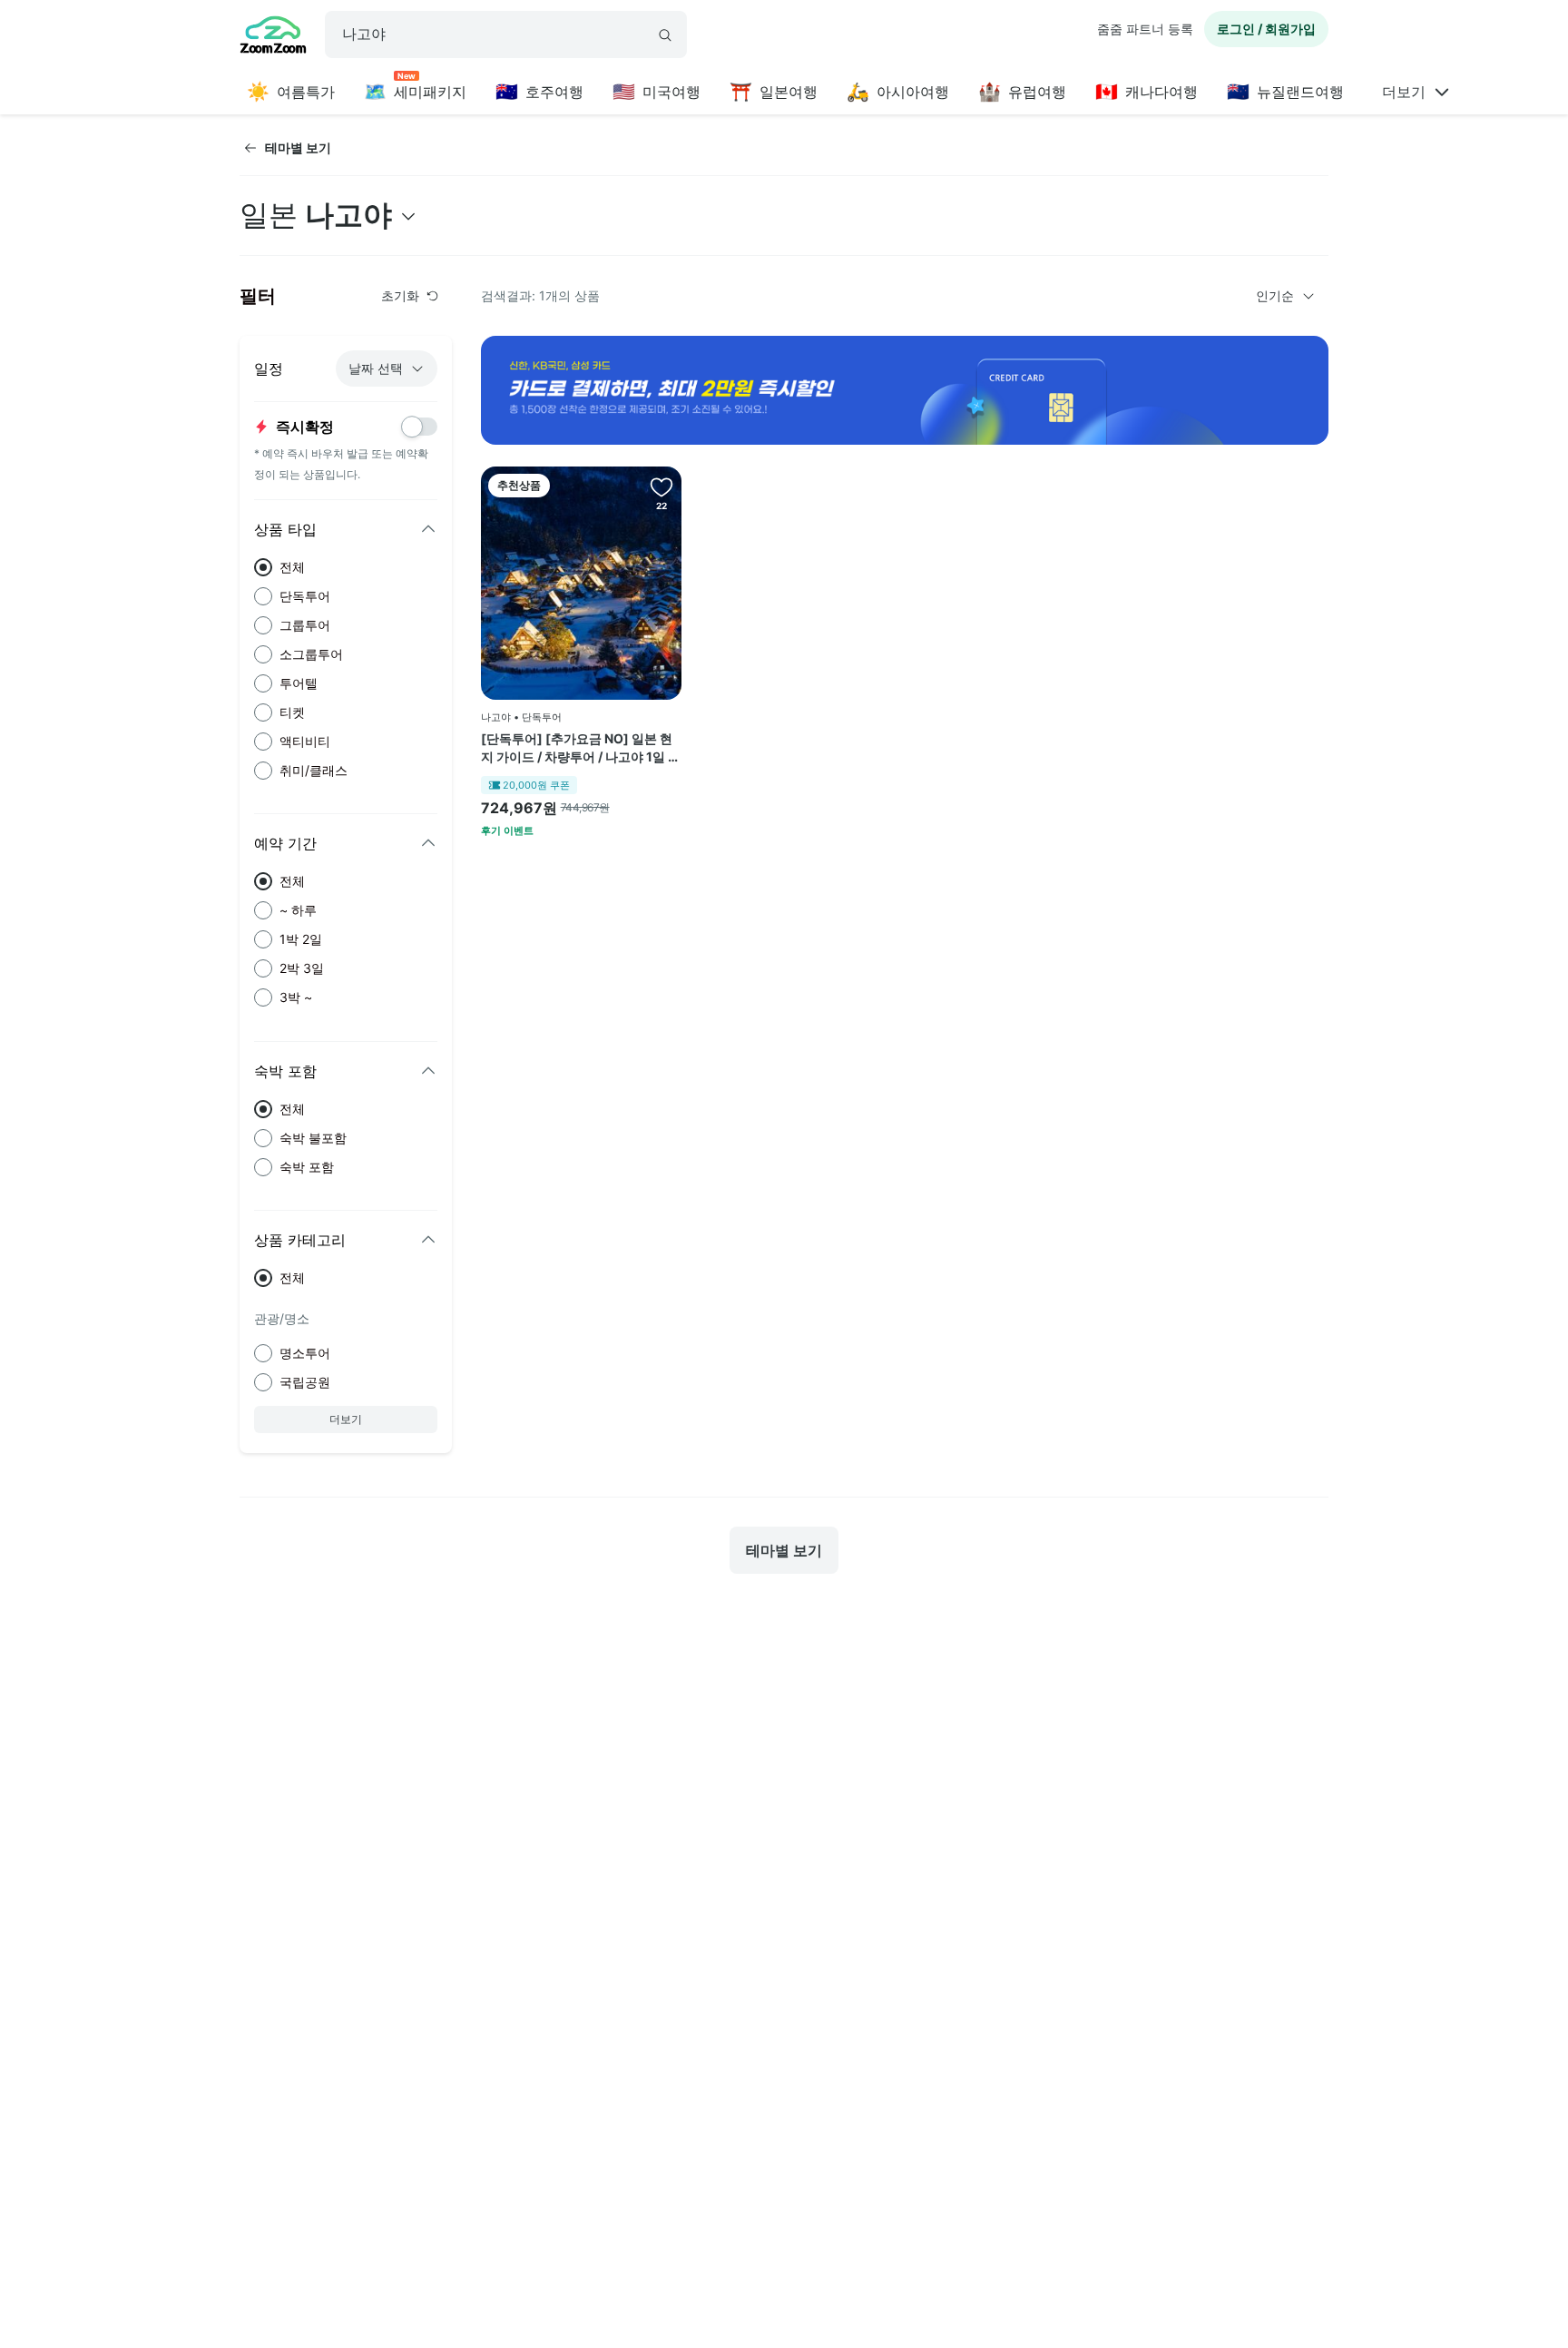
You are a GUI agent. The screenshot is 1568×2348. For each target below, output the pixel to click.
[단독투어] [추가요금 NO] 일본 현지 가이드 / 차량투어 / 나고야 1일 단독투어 (581, 748)
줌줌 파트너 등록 (1145, 29)
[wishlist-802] (661, 486)
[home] (273, 37)
